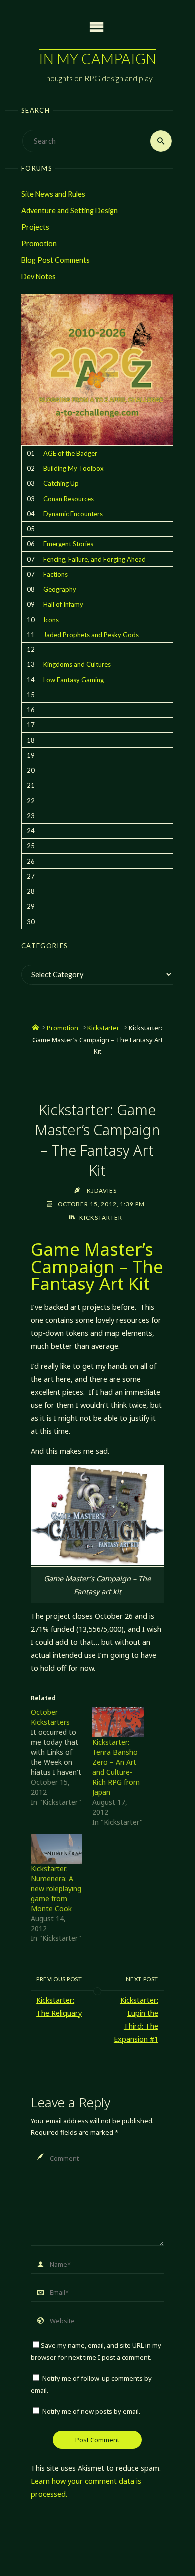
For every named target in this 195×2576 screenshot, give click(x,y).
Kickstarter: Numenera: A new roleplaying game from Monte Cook (56, 1888)
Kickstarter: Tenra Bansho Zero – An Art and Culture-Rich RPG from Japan (116, 1767)
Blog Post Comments (56, 260)
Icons (51, 620)
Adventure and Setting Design (70, 210)
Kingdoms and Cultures (77, 664)
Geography (60, 589)
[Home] (36, 1028)
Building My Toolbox (74, 468)
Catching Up (61, 483)
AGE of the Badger (70, 453)
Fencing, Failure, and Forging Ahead (95, 559)
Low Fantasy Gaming (74, 680)
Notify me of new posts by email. (91, 2411)
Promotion (39, 243)
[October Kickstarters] (62, 1757)
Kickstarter (103, 1028)
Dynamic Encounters (73, 514)
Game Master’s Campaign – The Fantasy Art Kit (97, 1266)
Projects (35, 227)
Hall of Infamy (63, 604)
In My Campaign (98, 59)
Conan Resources (69, 499)
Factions (56, 574)
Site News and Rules (53, 194)
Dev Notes (39, 276)
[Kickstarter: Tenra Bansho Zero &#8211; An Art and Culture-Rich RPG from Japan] (118, 1722)
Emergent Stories (68, 544)
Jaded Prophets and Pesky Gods (91, 635)
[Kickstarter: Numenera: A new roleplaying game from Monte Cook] (57, 1849)
